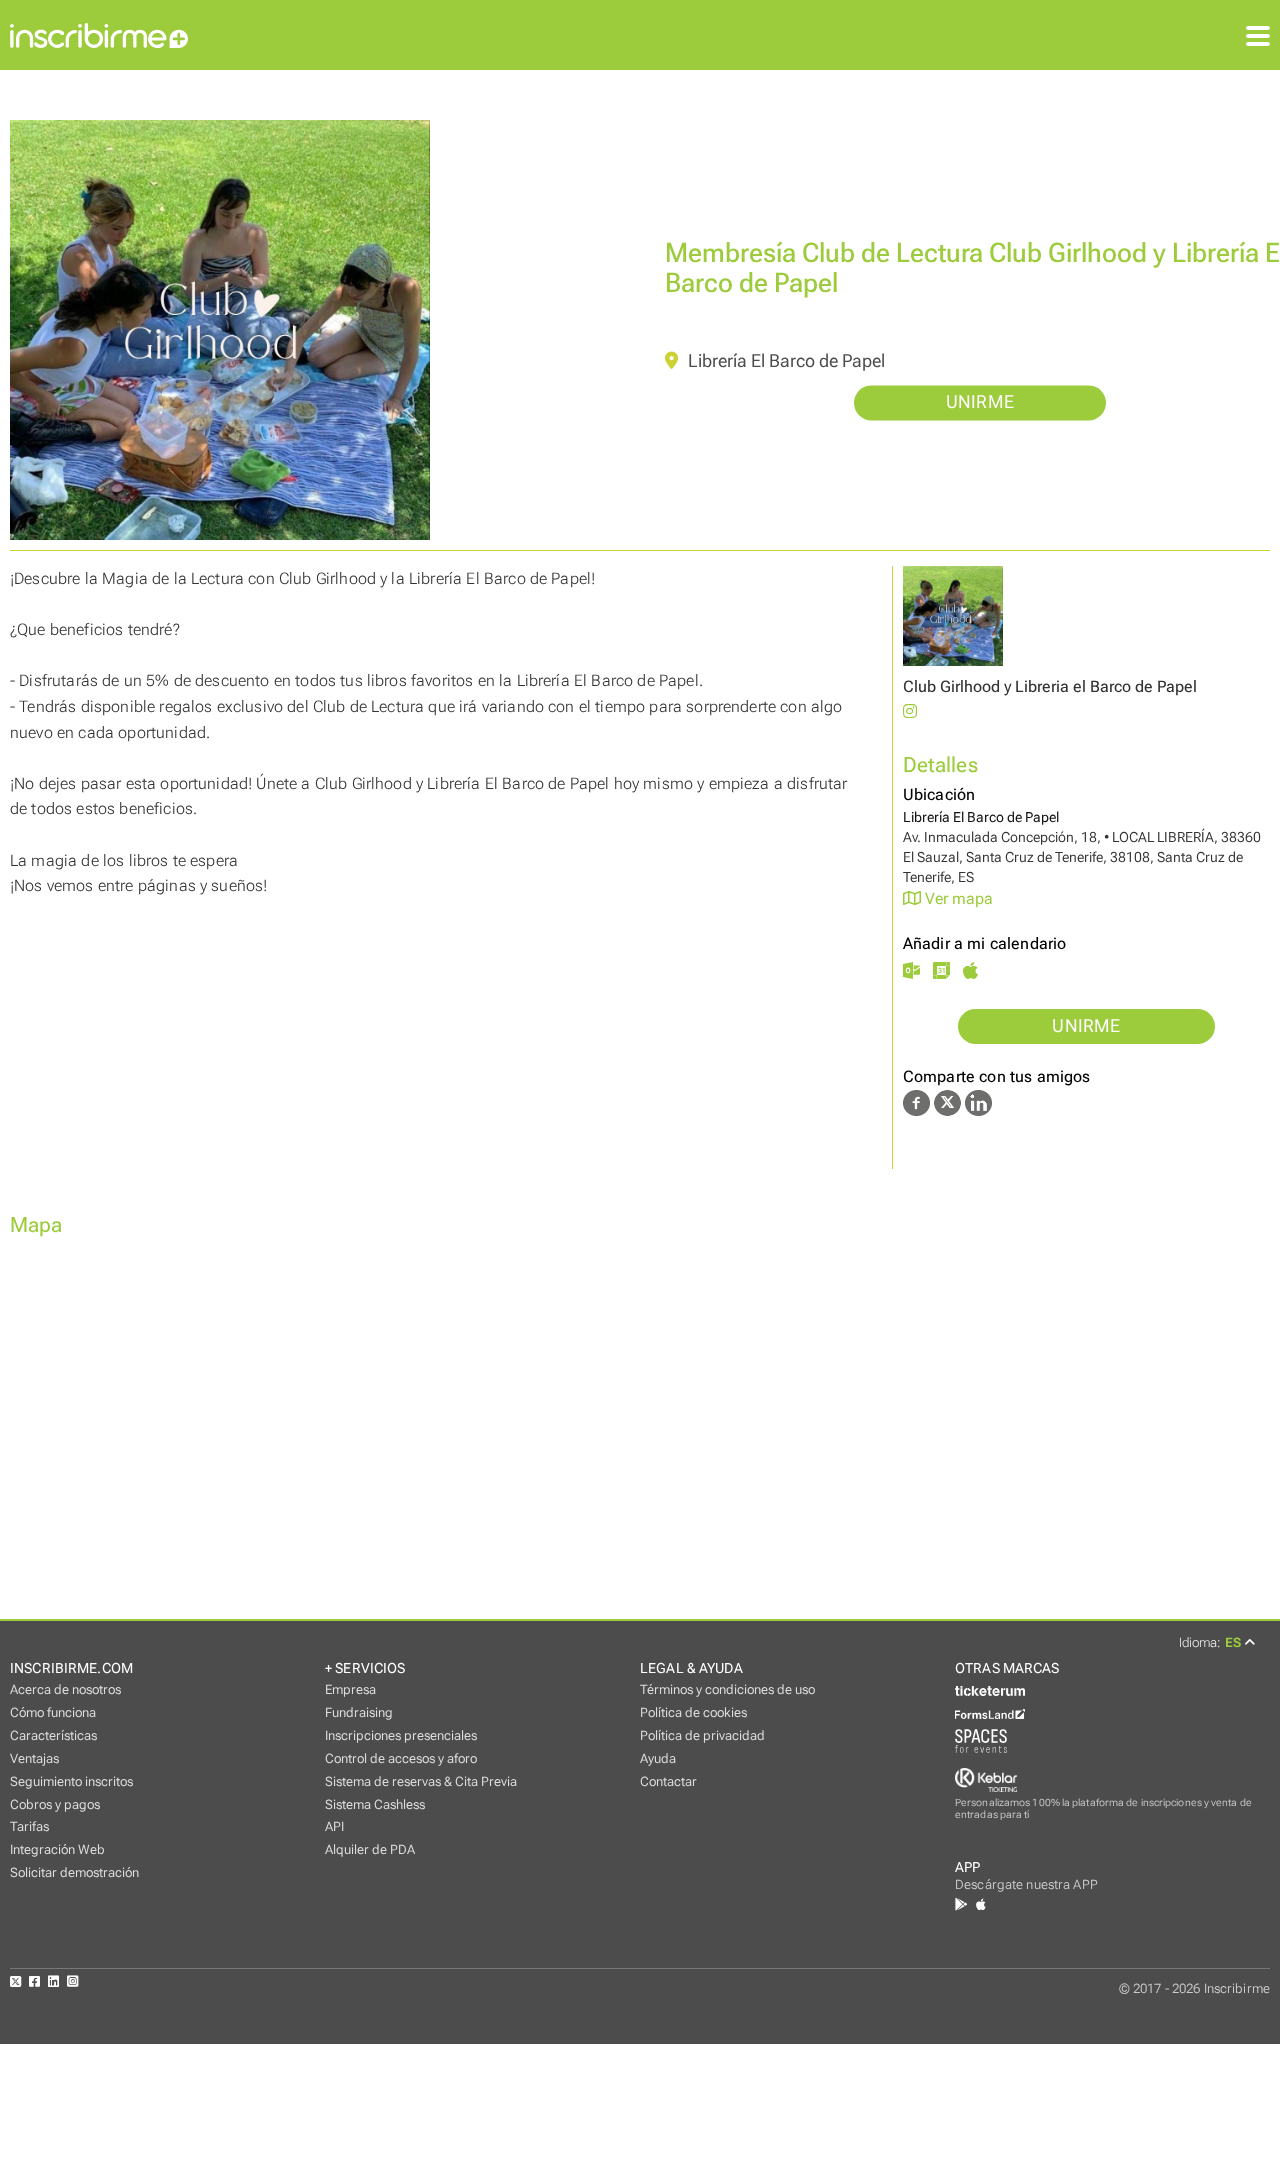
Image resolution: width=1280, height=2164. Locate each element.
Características (53, 1735)
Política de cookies (693, 1712)
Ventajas (34, 1758)
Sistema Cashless (375, 1804)
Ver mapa (957, 898)
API (334, 1826)
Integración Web (57, 1849)
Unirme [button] (980, 403)
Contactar (668, 1781)
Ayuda (658, 1758)
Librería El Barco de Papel (784, 361)
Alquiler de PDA (370, 1849)
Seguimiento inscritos (71, 1781)
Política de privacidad (702, 1735)
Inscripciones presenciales (401, 1735)
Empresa (350, 1689)
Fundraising (359, 1712)
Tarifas (29, 1826)
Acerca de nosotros (65, 1689)
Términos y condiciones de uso (727, 1689)
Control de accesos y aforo (401, 1758)
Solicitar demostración (74, 1872)
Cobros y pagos (55, 1804)
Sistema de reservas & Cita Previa (421, 1781)
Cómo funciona (53, 1712)
